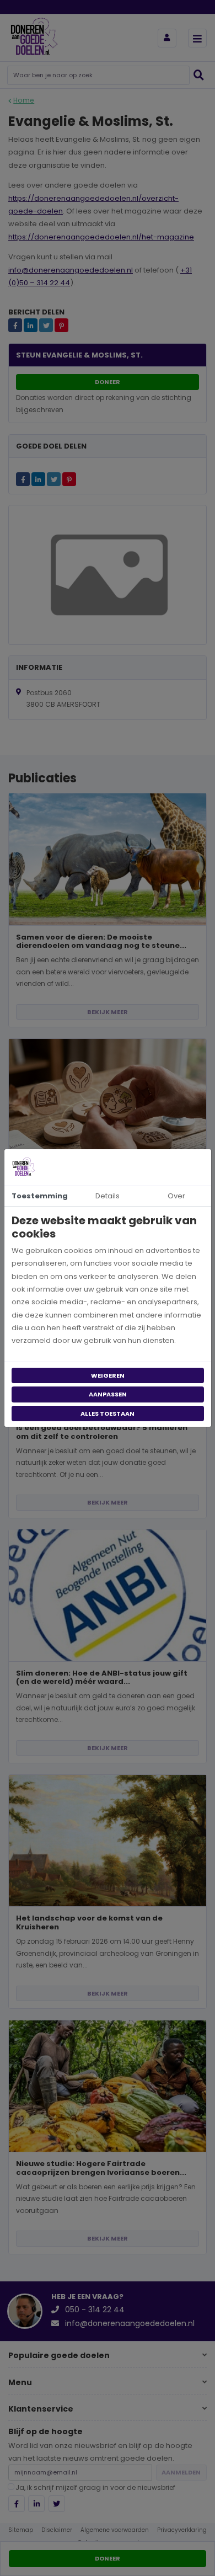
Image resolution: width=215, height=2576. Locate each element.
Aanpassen (108, 1394)
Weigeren (108, 1375)
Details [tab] (108, 1196)
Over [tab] (176, 1196)
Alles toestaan (108, 1414)
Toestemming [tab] (40, 1196)
